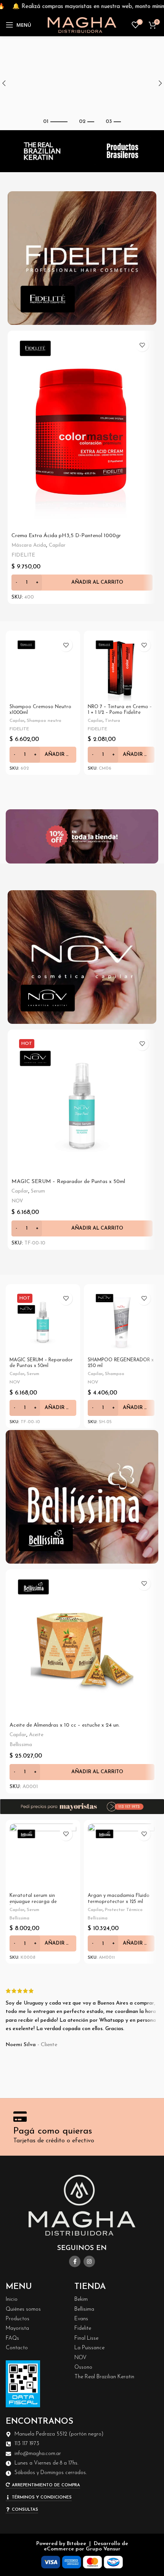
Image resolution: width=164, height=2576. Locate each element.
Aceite (36, 1735)
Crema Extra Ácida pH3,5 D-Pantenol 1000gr (66, 536)
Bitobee (76, 2544)
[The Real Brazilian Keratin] (41, 151)
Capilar (57, 545)
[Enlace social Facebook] (75, 2261)
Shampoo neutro (44, 721)
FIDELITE (23, 555)
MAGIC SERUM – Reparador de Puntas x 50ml (68, 1182)
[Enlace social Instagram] (89, 2261)
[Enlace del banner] (82, 258)
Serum (38, 1191)
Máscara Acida (29, 545)
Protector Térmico (124, 1910)
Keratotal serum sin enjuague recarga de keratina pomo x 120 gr (36, 1901)
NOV (17, 1201)
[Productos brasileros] (123, 151)
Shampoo (115, 1374)
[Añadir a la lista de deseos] (142, 345)
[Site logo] (82, 25)
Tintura (113, 721)
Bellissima (21, 1745)
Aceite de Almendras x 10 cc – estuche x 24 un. (65, 1725)
